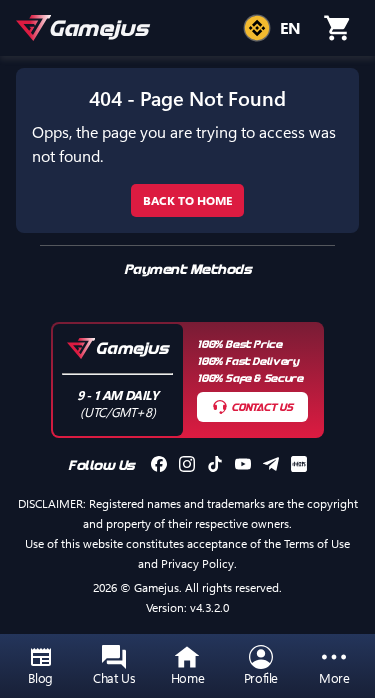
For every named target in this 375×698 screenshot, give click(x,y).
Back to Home (187, 200)
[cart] (338, 28)
